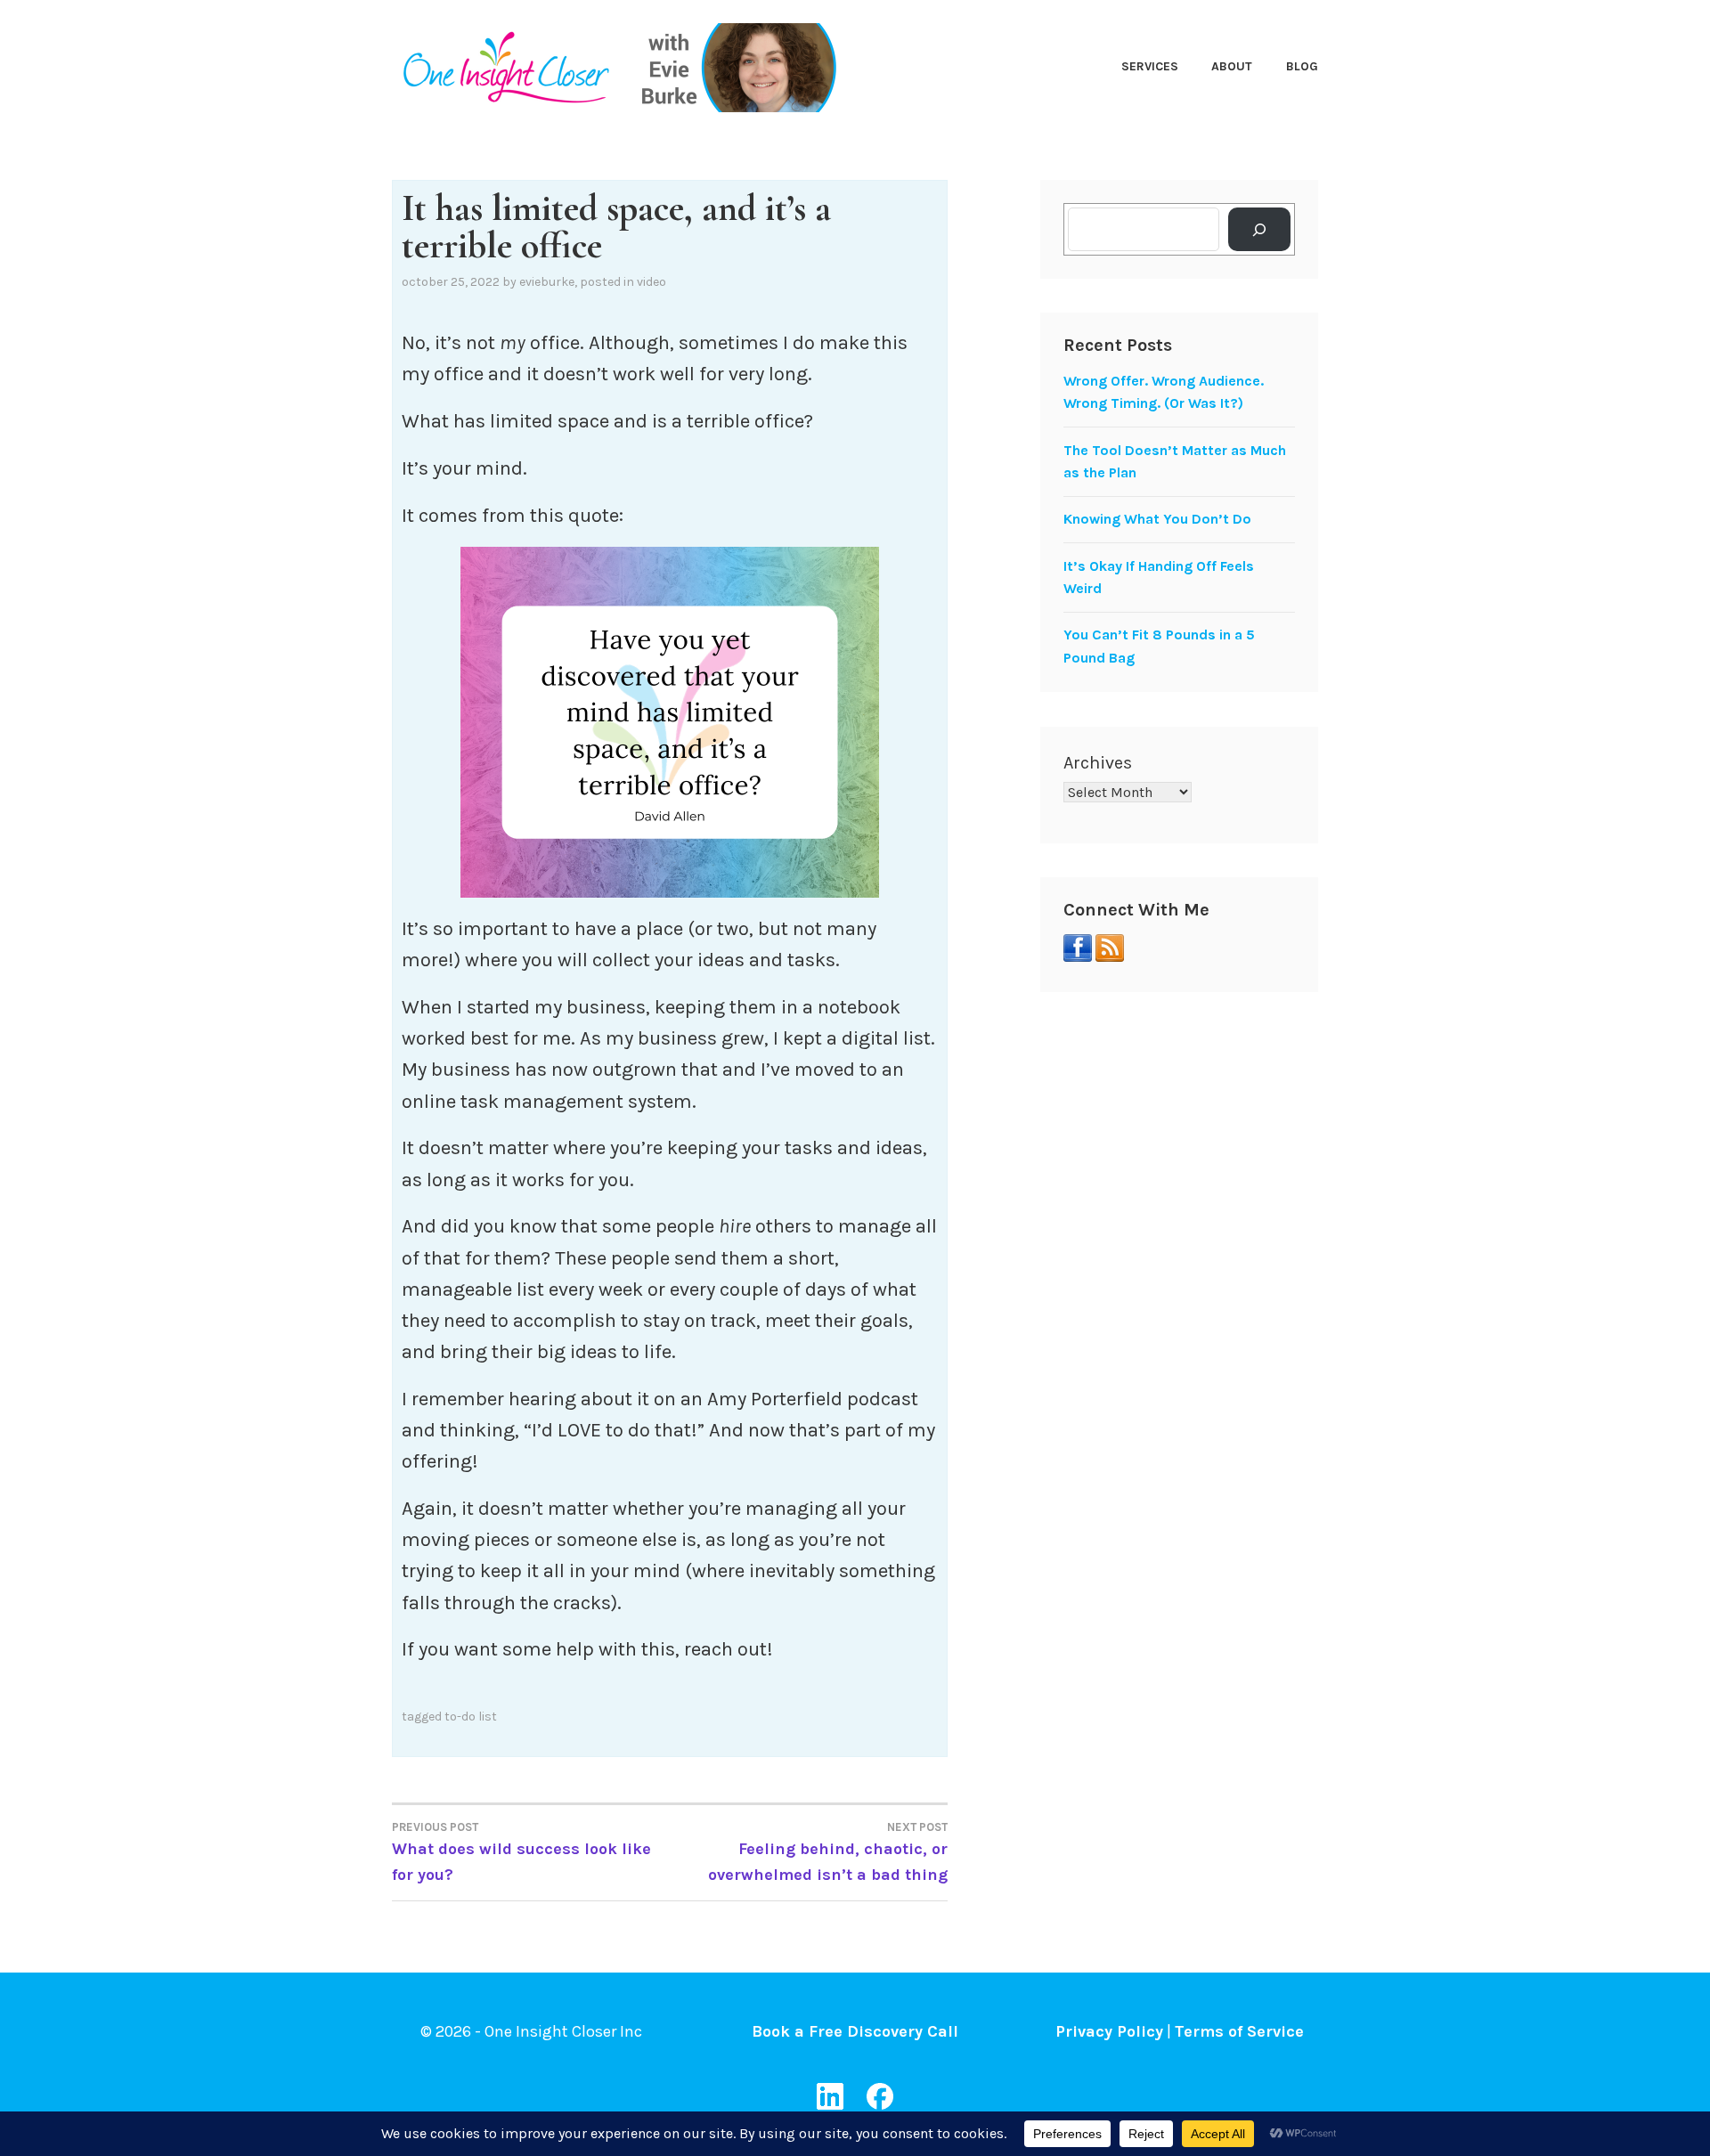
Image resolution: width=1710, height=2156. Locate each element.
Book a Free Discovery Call (855, 2031)
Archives (1098, 763)
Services (1150, 66)
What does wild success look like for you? (521, 1852)
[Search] (1260, 229)
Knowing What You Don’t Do (1157, 519)
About (1232, 66)
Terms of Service (1239, 2031)
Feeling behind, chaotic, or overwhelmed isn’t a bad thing (828, 1852)
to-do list (471, 1717)
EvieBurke (547, 282)
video (651, 282)
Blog (1302, 66)
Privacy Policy (1109, 2031)
